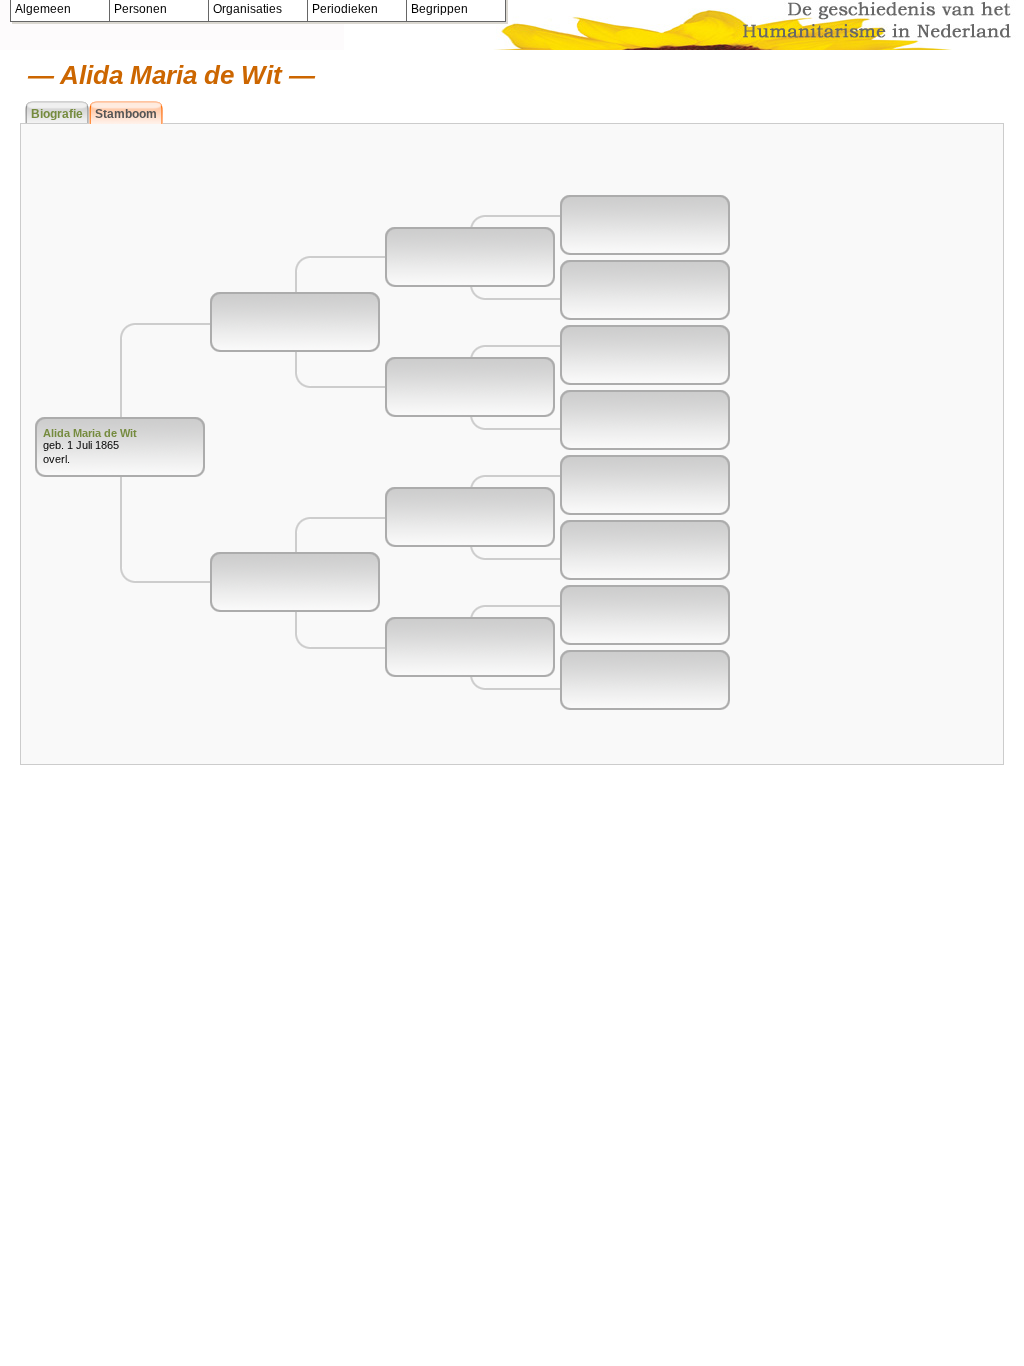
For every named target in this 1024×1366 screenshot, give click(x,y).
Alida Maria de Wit (90, 433)
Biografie (57, 114)
